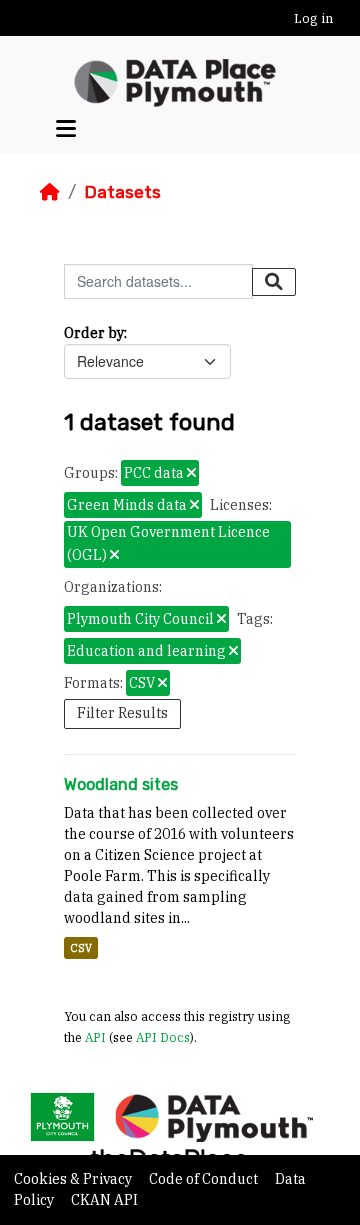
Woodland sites (121, 784)
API (95, 1037)
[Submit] (274, 282)
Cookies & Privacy (74, 1179)
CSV (81, 948)
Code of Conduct (205, 1179)
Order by (94, 333)
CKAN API (104, 1200)
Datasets (122, 192)
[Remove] (191, 474)
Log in (313, 18)
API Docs (163, 1037)
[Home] (50, 192)
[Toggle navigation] (66, 129)
